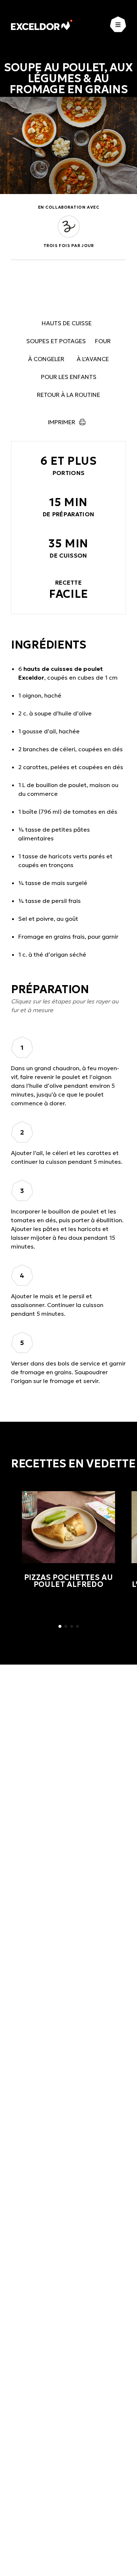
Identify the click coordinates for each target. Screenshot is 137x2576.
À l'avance (93, 359)
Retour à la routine (68, 395)
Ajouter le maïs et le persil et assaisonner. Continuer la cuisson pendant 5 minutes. (57, 1305)
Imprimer (62, 422)
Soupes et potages (56, 341)
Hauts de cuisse (67, 323)
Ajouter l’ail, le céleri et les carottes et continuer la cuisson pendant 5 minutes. (67, 1157)
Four (103, 341)
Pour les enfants (69, 377)
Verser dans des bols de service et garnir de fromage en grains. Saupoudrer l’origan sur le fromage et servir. (68, 1372)
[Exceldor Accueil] (42, 25)
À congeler (46, 359)
